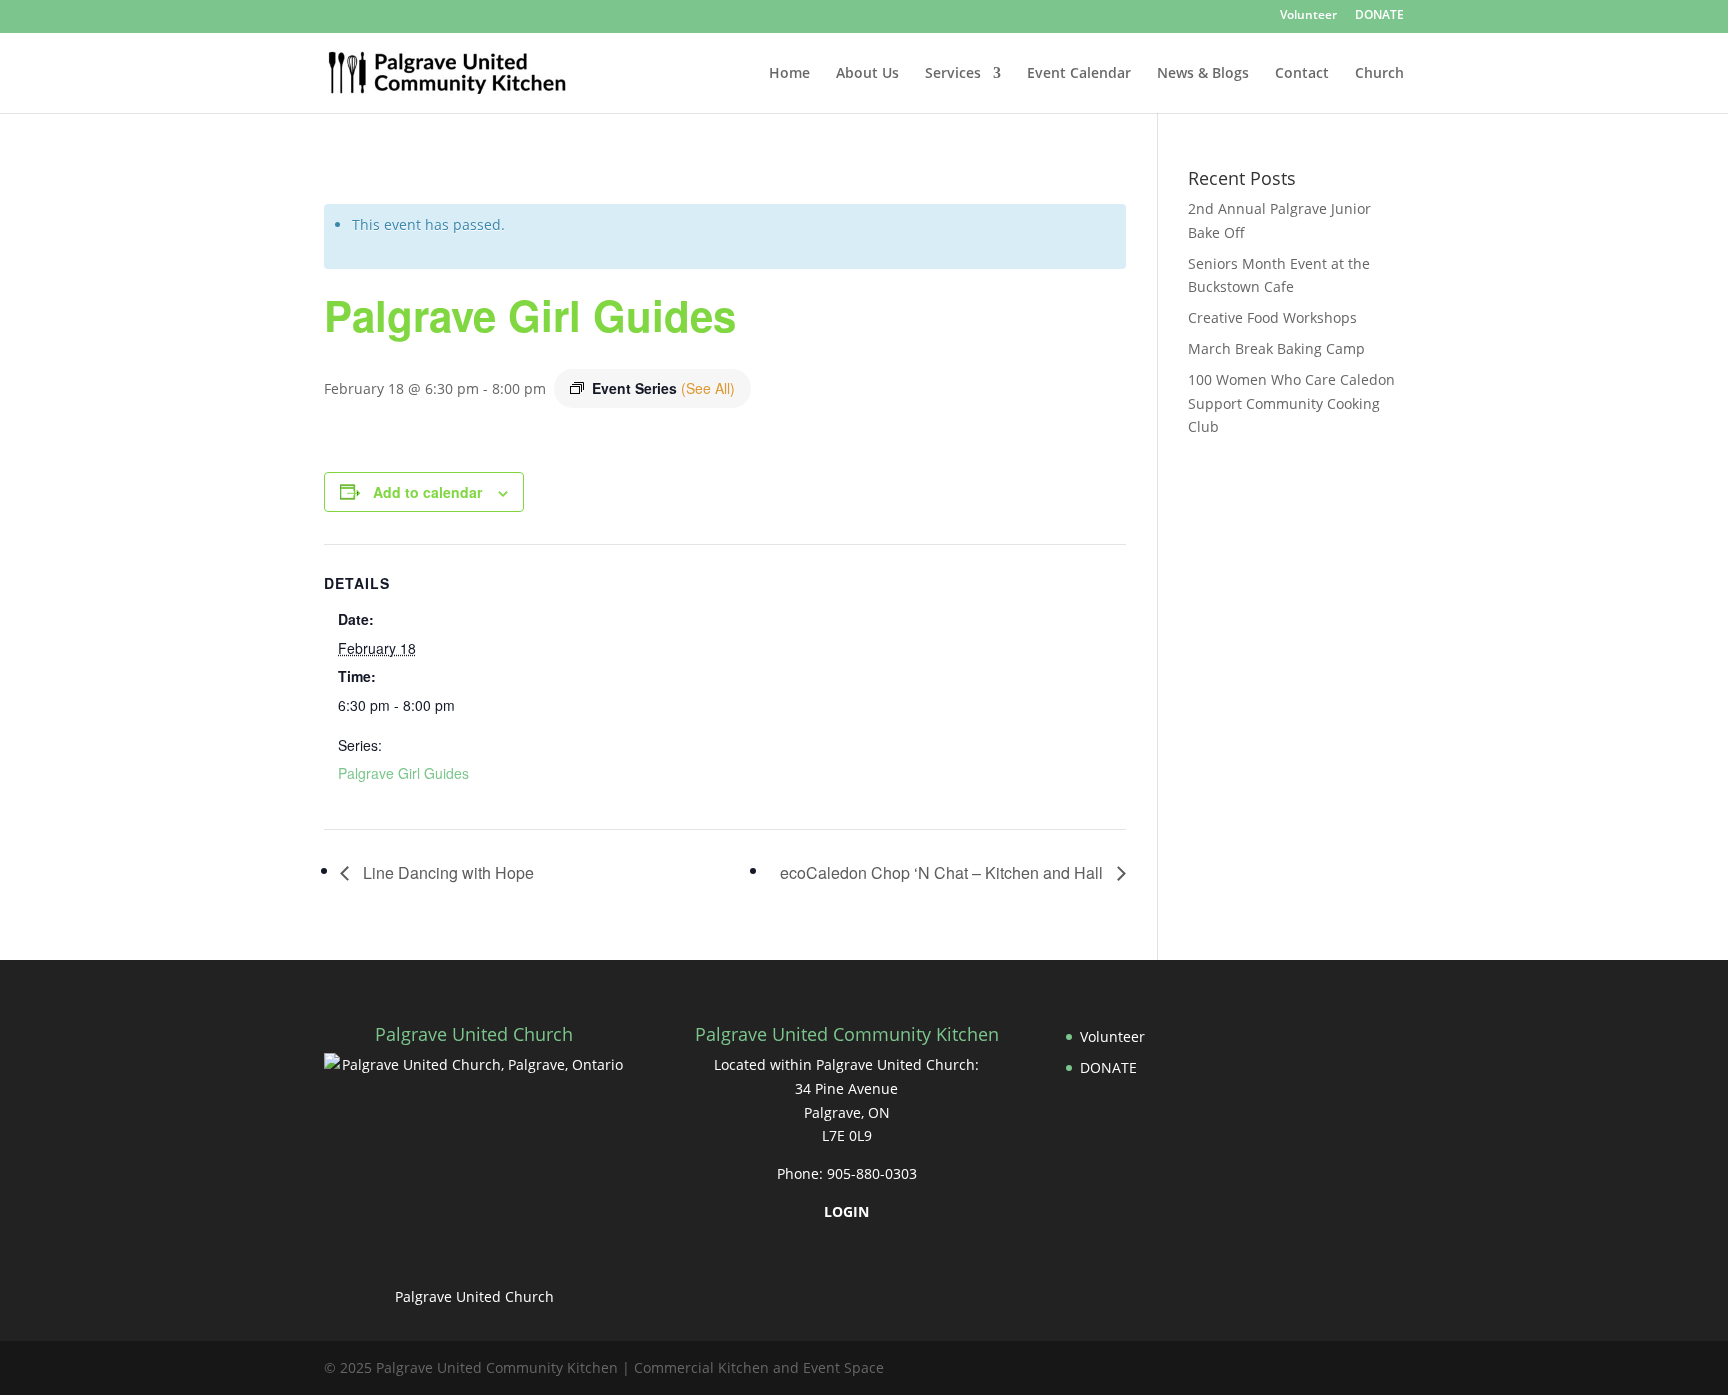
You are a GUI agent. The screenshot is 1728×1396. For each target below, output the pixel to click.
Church (1379, 74)
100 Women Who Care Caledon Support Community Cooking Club (1291, 403)
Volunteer (1308, 16)
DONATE (1379, 16)
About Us (867, 74)
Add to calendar (427, 492)
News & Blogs (1203, 74)
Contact (1302, 74)
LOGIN (846, 1211)
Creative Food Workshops (1272, 317)
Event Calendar (1079, 74)
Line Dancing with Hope (446, 872)
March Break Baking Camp (1276, 348)
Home (789, 74)
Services (953, 74)
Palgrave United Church (474, 1296)
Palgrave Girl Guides (403, 773)
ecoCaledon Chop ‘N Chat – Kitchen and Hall (943, 872)
